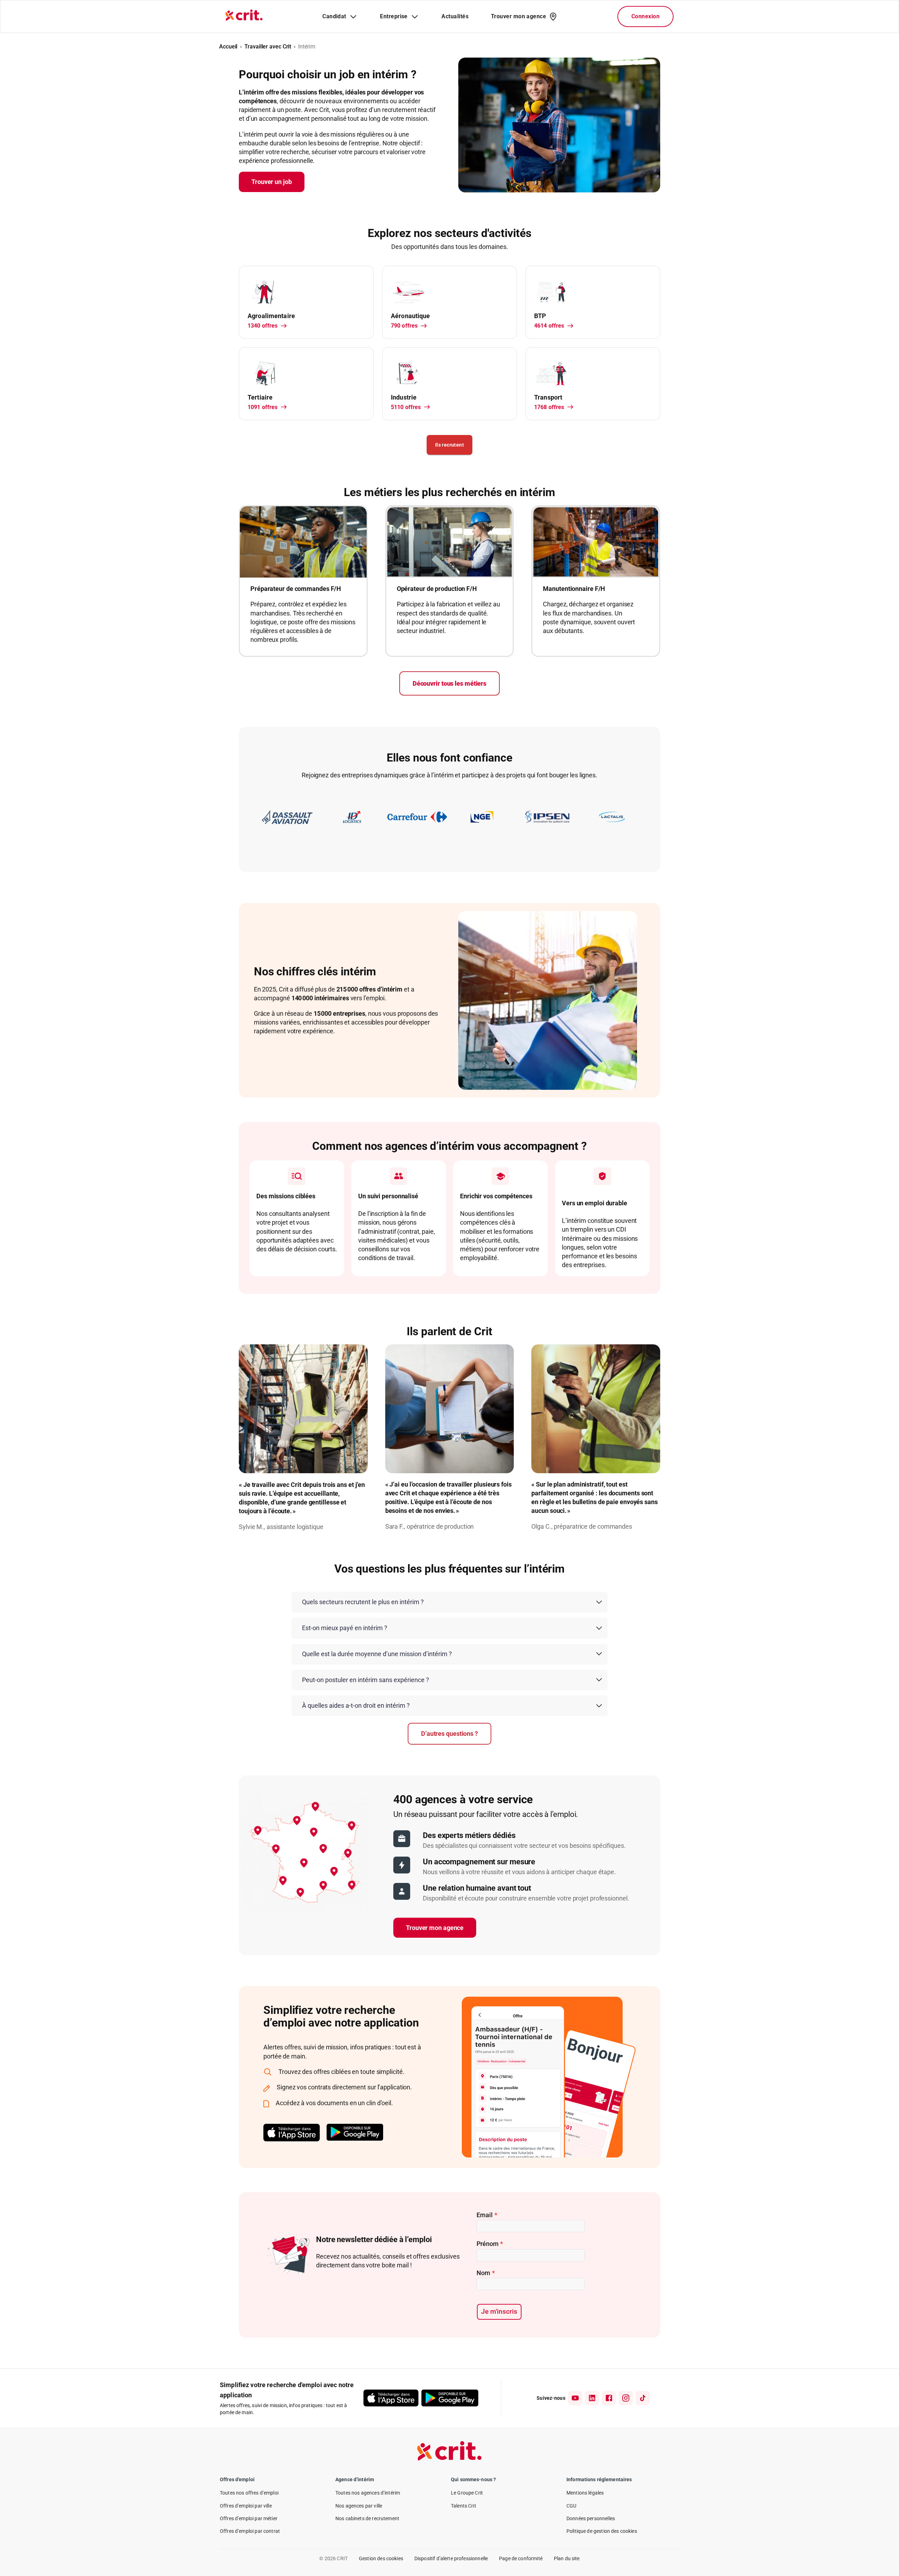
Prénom (490, 2244)
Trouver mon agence (435, 1928)
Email (487, 2215)
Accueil (228, 47)
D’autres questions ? (449, 1734)
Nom (486, 2273)
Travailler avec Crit (268, 47)
